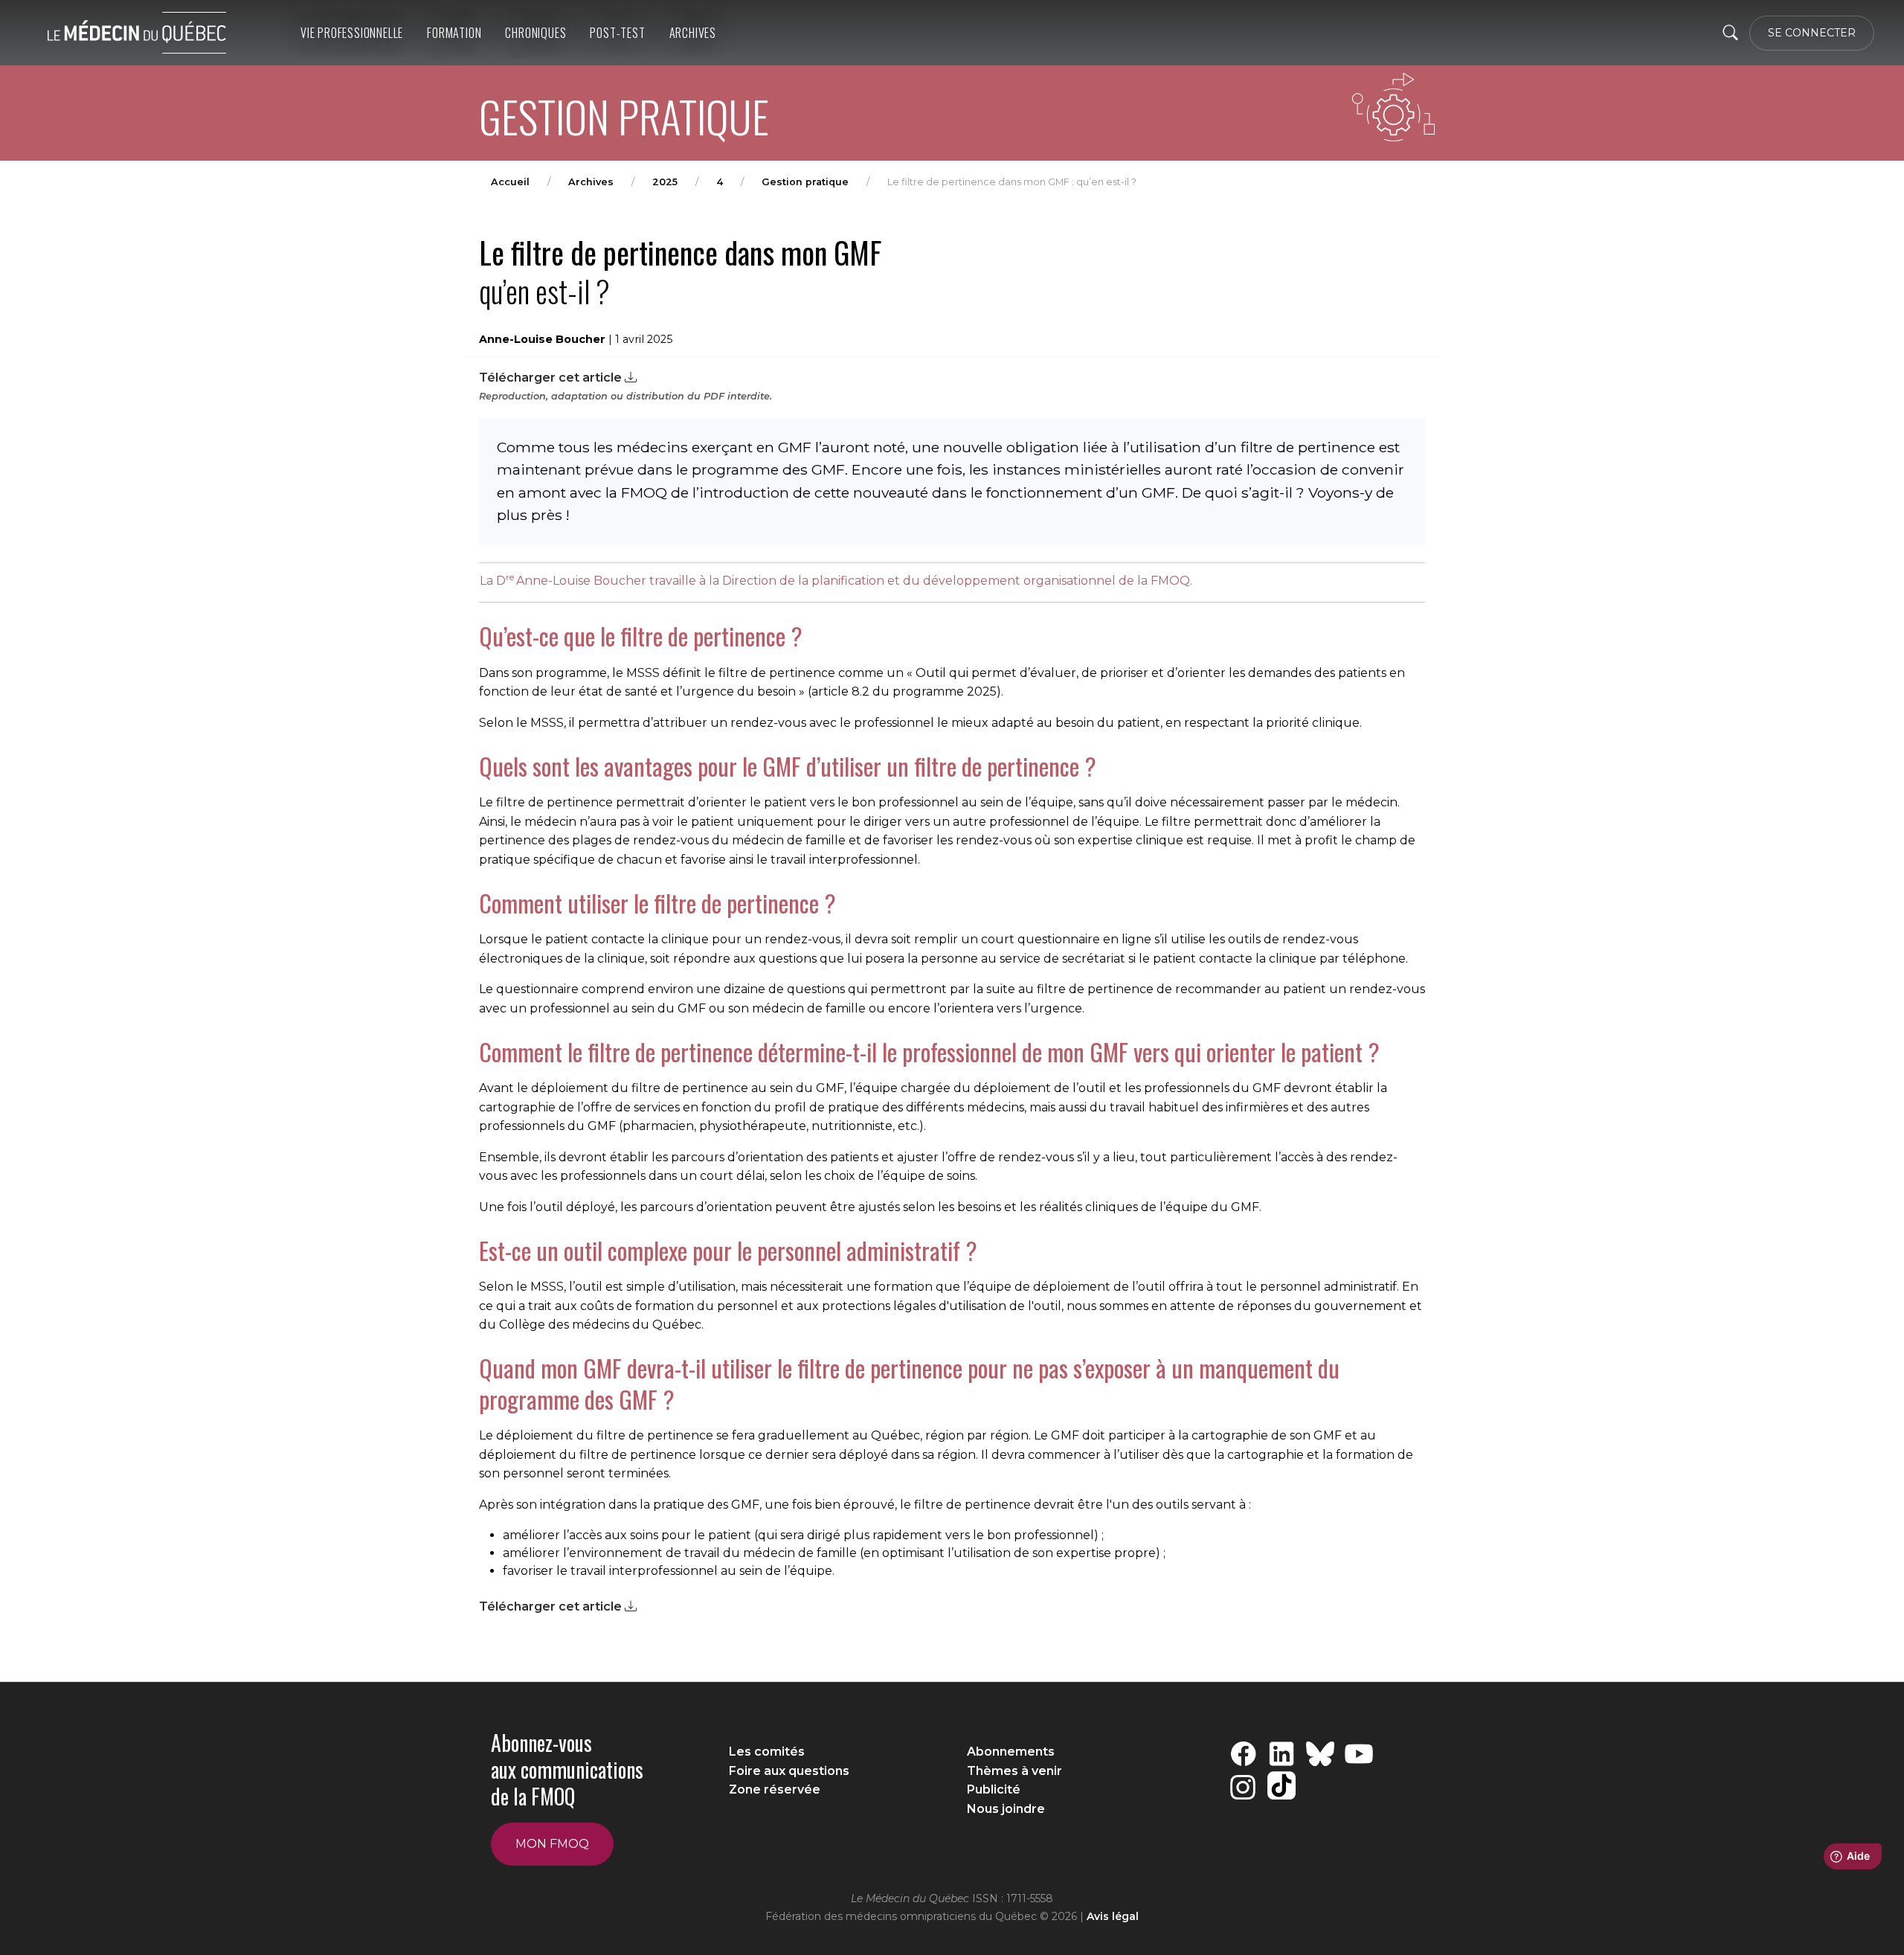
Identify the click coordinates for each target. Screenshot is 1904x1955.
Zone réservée (775, 1789)
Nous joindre (1006, 1809)
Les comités (767, 1752)
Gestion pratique (805, 182)
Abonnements (1011, 1752)
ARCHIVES (693, 33)
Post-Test (617, 33)
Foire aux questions (789, 1771)
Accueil (510, 182)
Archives (591, 182)
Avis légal (1113, 1916)
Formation (454, 33)
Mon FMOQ (552, 1844)
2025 (665, 182)
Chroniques (535, 33)
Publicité (994, 1789)
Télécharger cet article (552, 378)
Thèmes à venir (1014, 1771)
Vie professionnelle (352, 33)
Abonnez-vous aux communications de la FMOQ (567, 1770)
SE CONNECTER (1812, 33)
